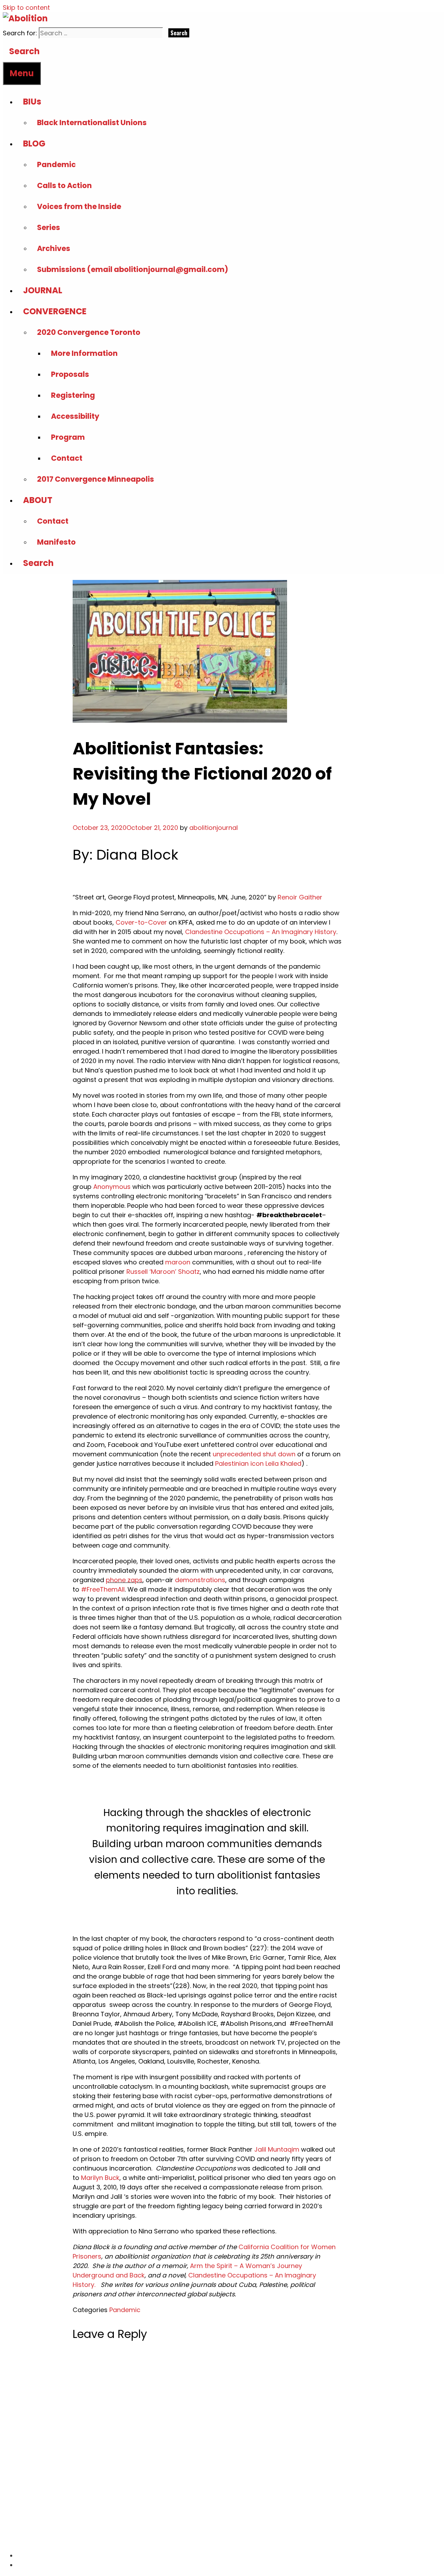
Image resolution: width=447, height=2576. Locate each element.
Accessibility (75, 416)
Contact (67, 458)
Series (49, 227)
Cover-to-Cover (141, 922)
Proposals (70, 374)
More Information (84, 353)
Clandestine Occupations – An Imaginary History (261, 932)
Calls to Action (64, 185)
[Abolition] (25, 18)
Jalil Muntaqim (277, 2149)
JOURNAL (43, 290)
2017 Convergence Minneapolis (96, 479)
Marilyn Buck (100, 2178)
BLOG (34, 143)
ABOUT (38, 500)
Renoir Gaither (300, 897)
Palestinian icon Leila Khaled (258, 1463)
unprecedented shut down (254, 1454)
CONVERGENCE (55, 311)
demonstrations (200, 1580)
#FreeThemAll (103, 1589)
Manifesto (56, 542)
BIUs (32, 102)
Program (68, 437)
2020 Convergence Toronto (89, 332)
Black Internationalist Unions (92, 123)
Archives (54, 248)
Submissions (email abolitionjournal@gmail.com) (133, 269)
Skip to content (26, 8)
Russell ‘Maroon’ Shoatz (163, 1272)
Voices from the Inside (79, 206)
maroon (178, 1262)
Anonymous (112, 1187)
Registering (73, 395)
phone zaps (124, 1580)
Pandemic (56, 164)
